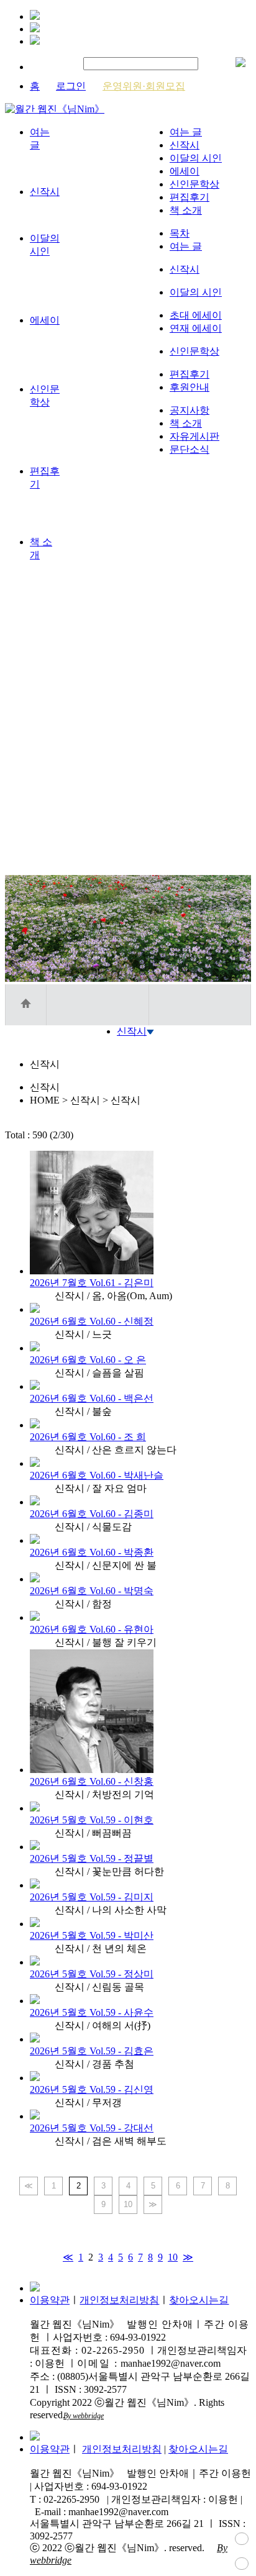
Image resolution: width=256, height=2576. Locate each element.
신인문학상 (194, 184)
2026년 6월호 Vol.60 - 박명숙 (92, 1591)
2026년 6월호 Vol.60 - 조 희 (88, 1437)
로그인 (71, 86)
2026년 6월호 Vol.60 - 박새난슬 (97, 1475)
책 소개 (186, 210)
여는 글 (186, 132)
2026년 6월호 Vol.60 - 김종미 (92, 1514)
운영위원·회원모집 (144, 86)
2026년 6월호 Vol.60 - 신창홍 (92, 1781)
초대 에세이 (196, 315)
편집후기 (190, 197)
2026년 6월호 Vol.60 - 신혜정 (92, 1321)
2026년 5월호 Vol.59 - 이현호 (92, 1820)
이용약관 (50, 2300)
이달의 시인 (196, 158)
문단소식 (190, 449)
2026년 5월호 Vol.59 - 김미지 (92, 1897)
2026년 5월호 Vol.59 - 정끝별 (92, 1858)
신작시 (185, 145)
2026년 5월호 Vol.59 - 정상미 (92, 1974)
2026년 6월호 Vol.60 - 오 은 (88, 1360)
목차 (180, 233)
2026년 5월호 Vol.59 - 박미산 (92, 1935)
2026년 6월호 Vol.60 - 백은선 (92, 1398)
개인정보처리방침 (119, 2300)
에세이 (185, 171)
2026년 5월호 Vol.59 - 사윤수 (92, 2012)
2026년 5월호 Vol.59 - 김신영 (92, 2089)
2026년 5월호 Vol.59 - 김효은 (92, 2051)
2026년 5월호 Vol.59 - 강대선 (92, 2128)
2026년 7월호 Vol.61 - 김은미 (92, 1283)
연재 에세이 (196, 328)
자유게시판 (194, 436)
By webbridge (84, 2416)
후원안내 (190, 387)
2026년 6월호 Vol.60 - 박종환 (92, 1552)
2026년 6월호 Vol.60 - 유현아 (92, 1629)
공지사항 (190, 410)
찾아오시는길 (199, 2300)
